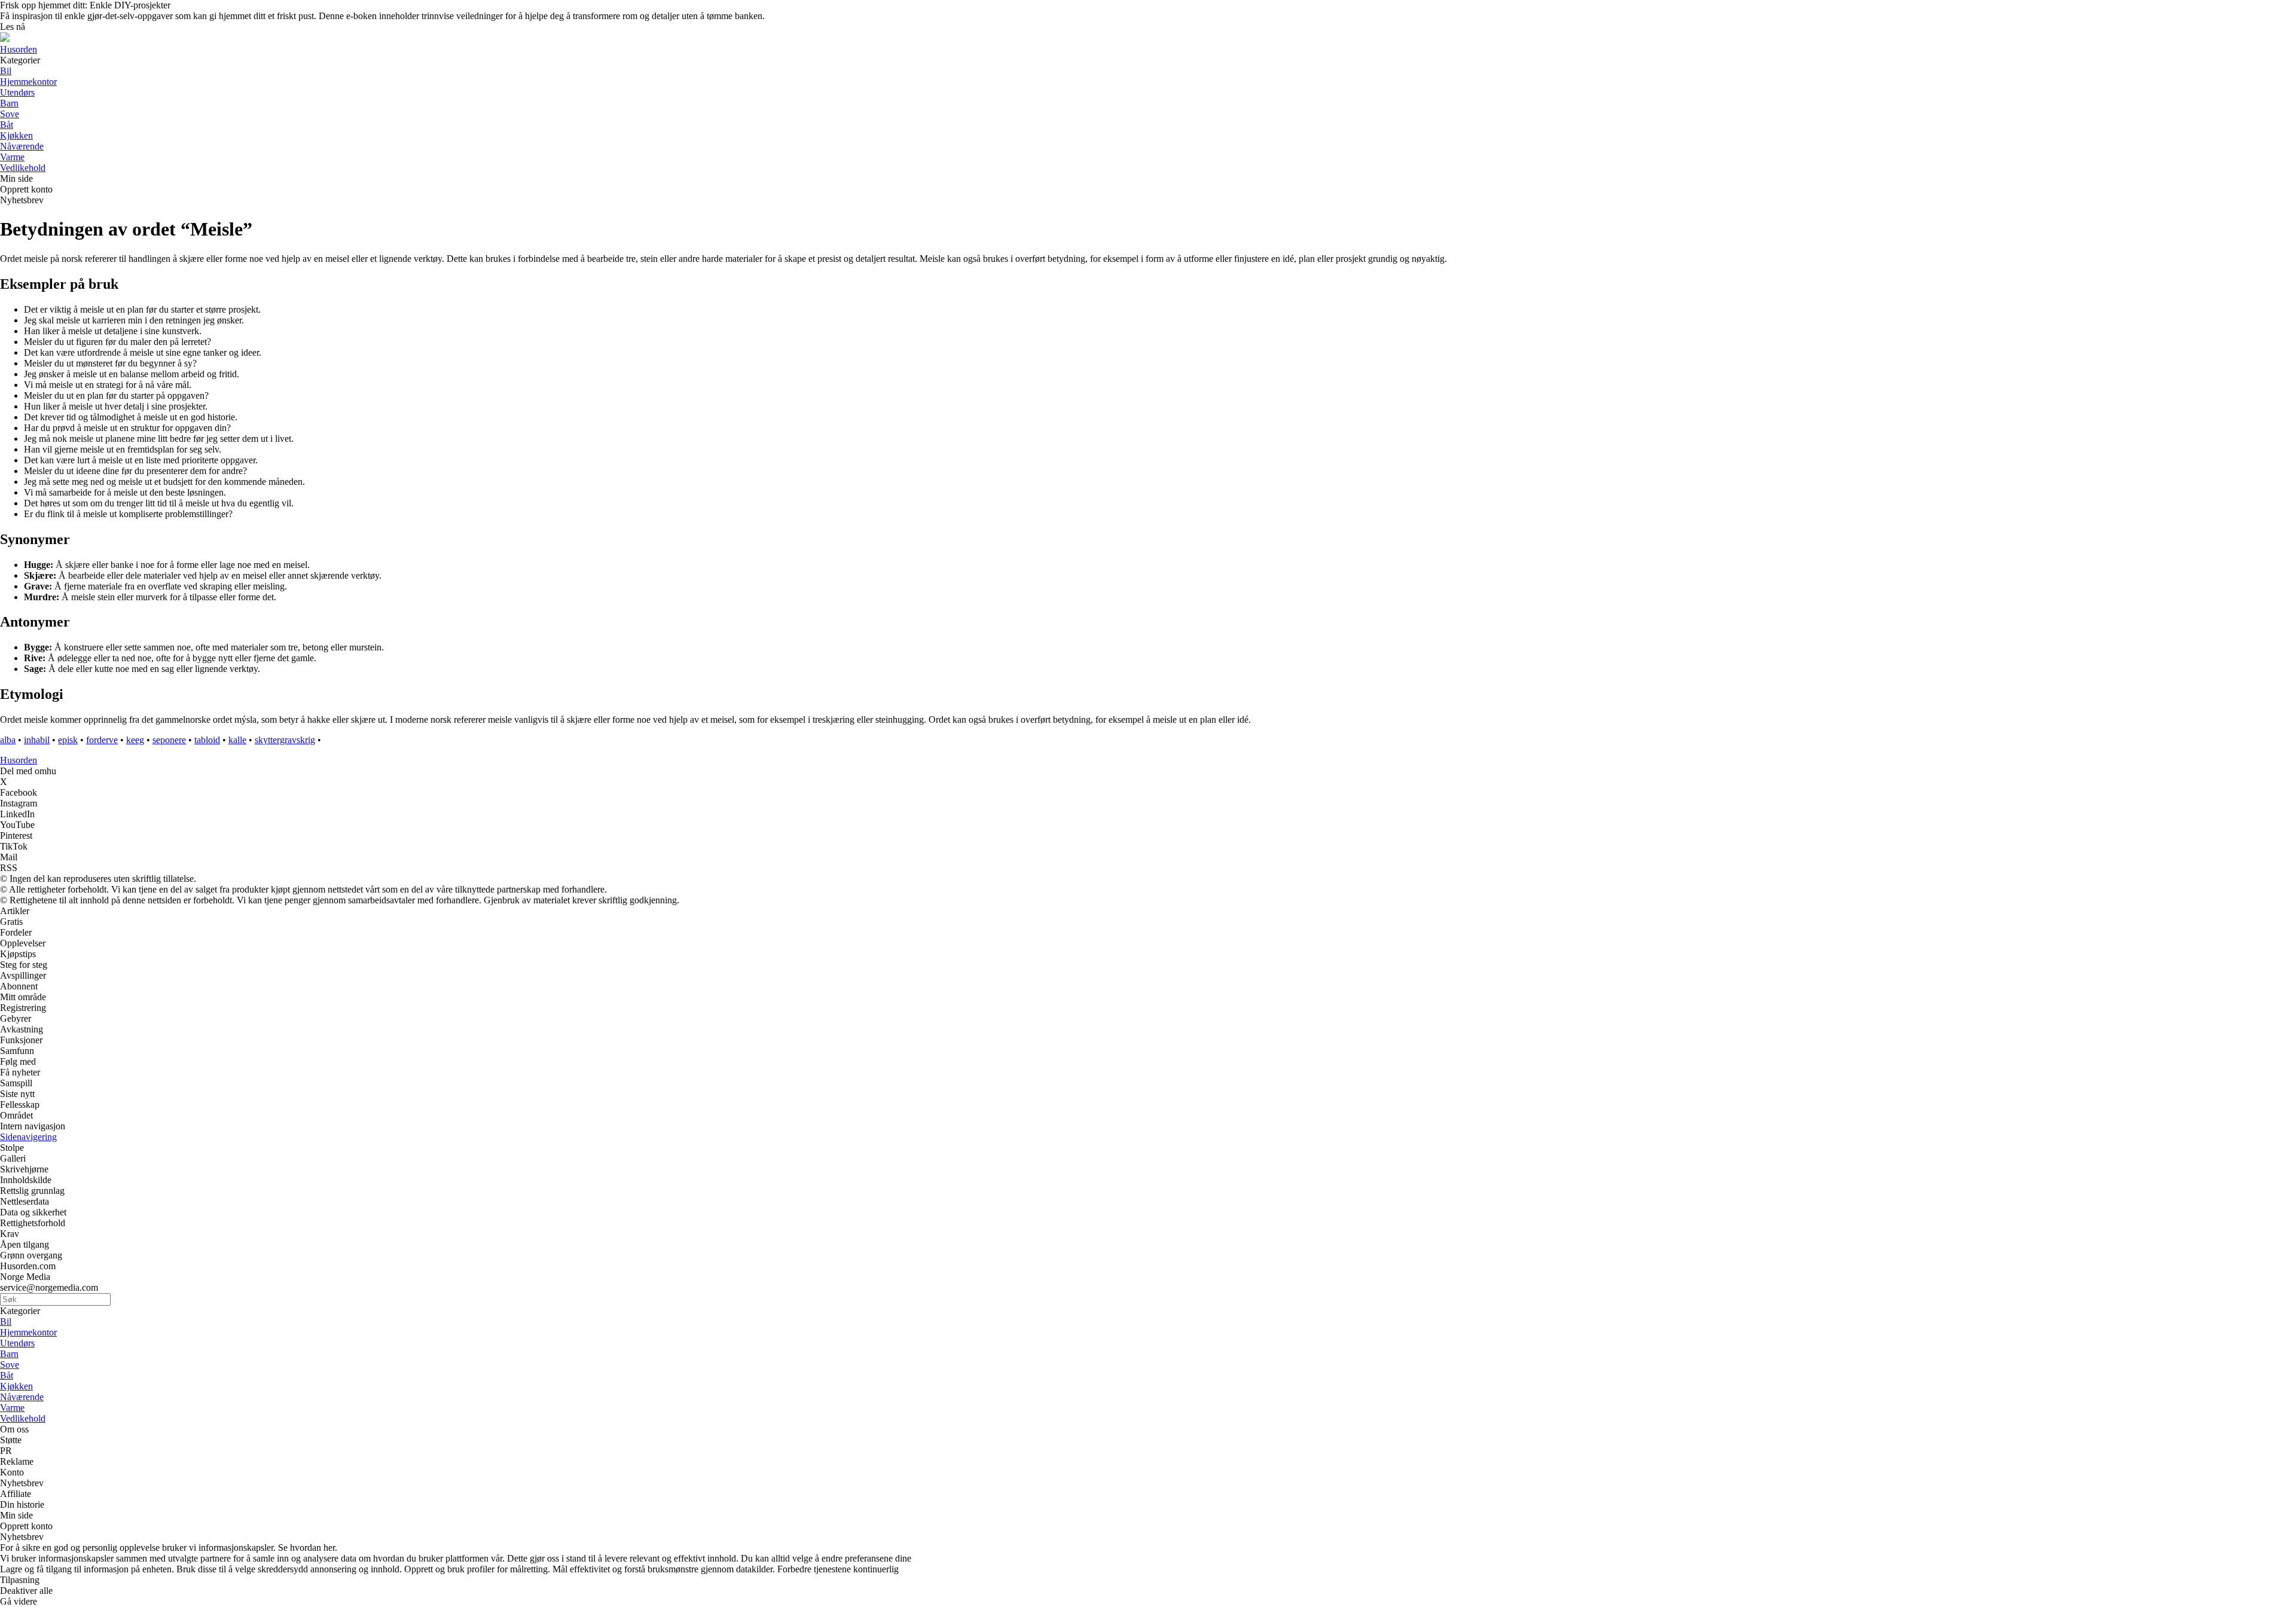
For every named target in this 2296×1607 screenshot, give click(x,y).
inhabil (37, 740)
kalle (237, 740)
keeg (135, 740)
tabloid (207, 740)
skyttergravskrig (285, 740)
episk (68, 740)
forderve (102, 740)
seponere (169, 740)
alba (8, 740)
